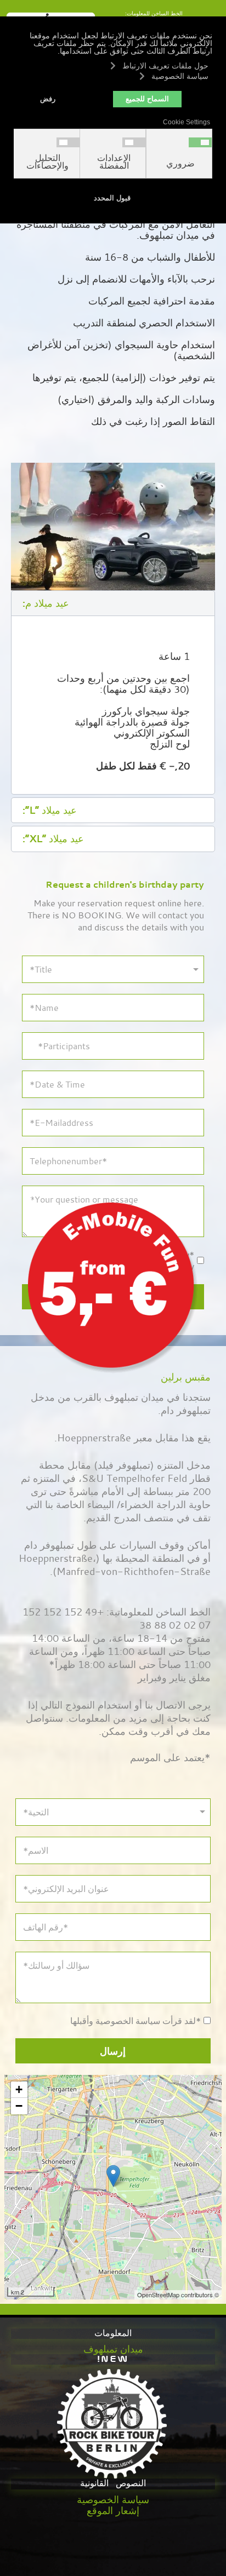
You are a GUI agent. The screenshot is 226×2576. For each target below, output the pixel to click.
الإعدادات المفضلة (114, 162)
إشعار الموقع (113, 2510)
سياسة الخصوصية (113, 2499)
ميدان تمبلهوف (113, 2349)
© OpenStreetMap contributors (178, 2295)
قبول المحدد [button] (112, 198)
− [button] (19, 2106)
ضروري (180, 164)
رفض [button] (48, 99)
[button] (113, 603)
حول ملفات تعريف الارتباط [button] (165, 66)
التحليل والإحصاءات (47, 162)
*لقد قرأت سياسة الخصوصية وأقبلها (135, 2021)
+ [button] (19, 2089)
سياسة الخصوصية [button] (180, 76)
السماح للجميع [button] (147, 99)
